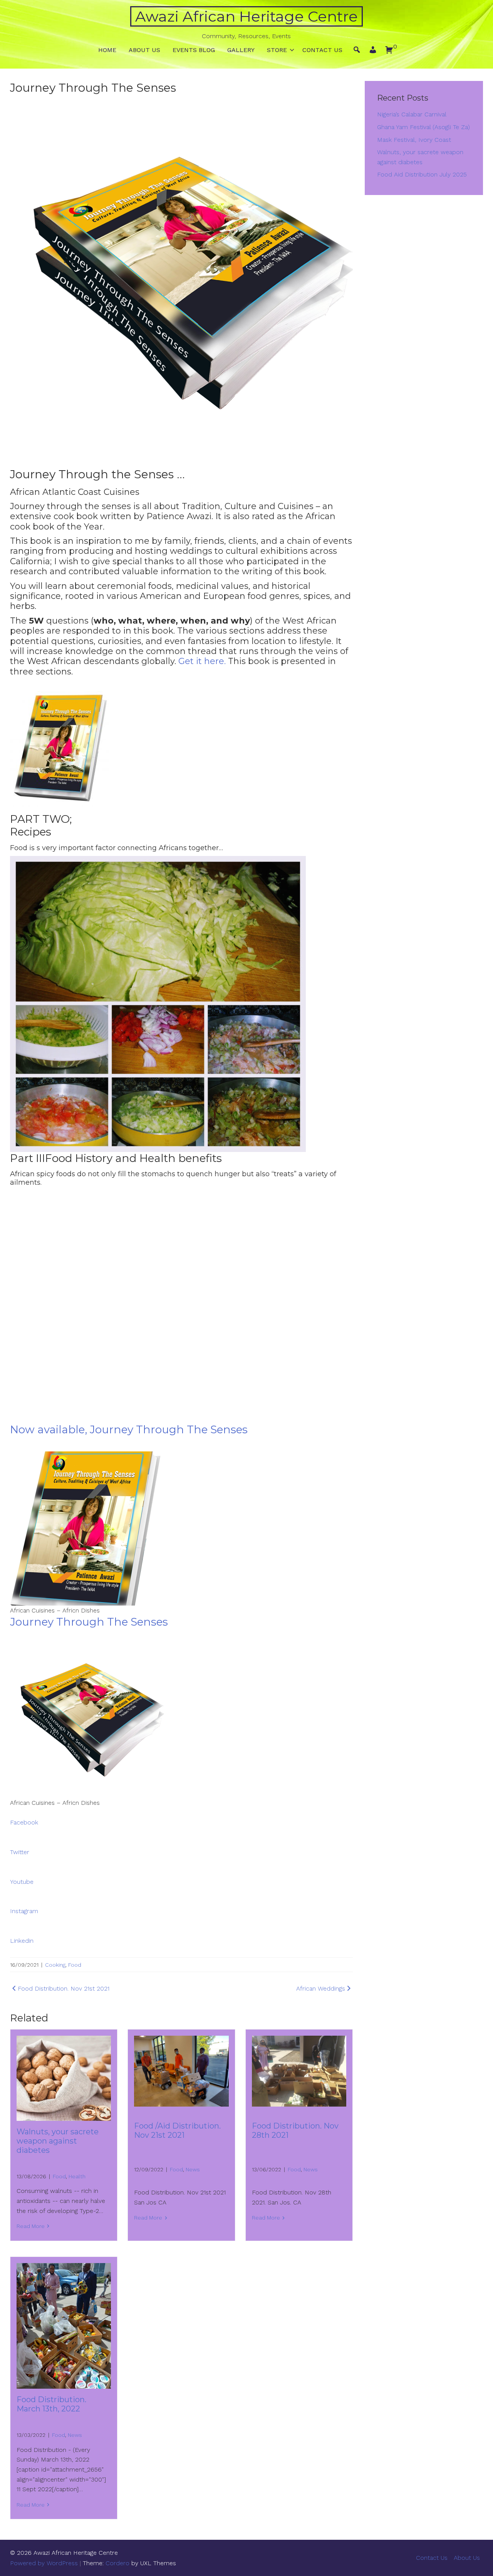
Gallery (241, 50)
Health (77, 2176)
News (193, 2169)
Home (107, 50)
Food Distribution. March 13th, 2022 (51, 2404)
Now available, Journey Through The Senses (129, 1429)
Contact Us (322, 50)
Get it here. (202, 661)
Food (75, 1965)
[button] (373, 52)
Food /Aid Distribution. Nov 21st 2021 (177, 2130)
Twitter (20, 1852)
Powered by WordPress (44, 2563)
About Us (144, 50)
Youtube (22, 1882)
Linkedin (22, 1941)
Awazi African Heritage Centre (246, 16)
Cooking (55, 1965)
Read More (31, 2226)
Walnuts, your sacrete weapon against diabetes (58, 2141)
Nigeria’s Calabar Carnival (412, 114)
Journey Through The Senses (89, 1622)
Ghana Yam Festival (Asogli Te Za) (423, 127)
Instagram (24, 1911)
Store (277, 50)
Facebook (24, 1822)
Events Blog (194, 50)
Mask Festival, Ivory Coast (414, 140)
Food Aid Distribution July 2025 (422, 174)
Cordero (117, 2563)
